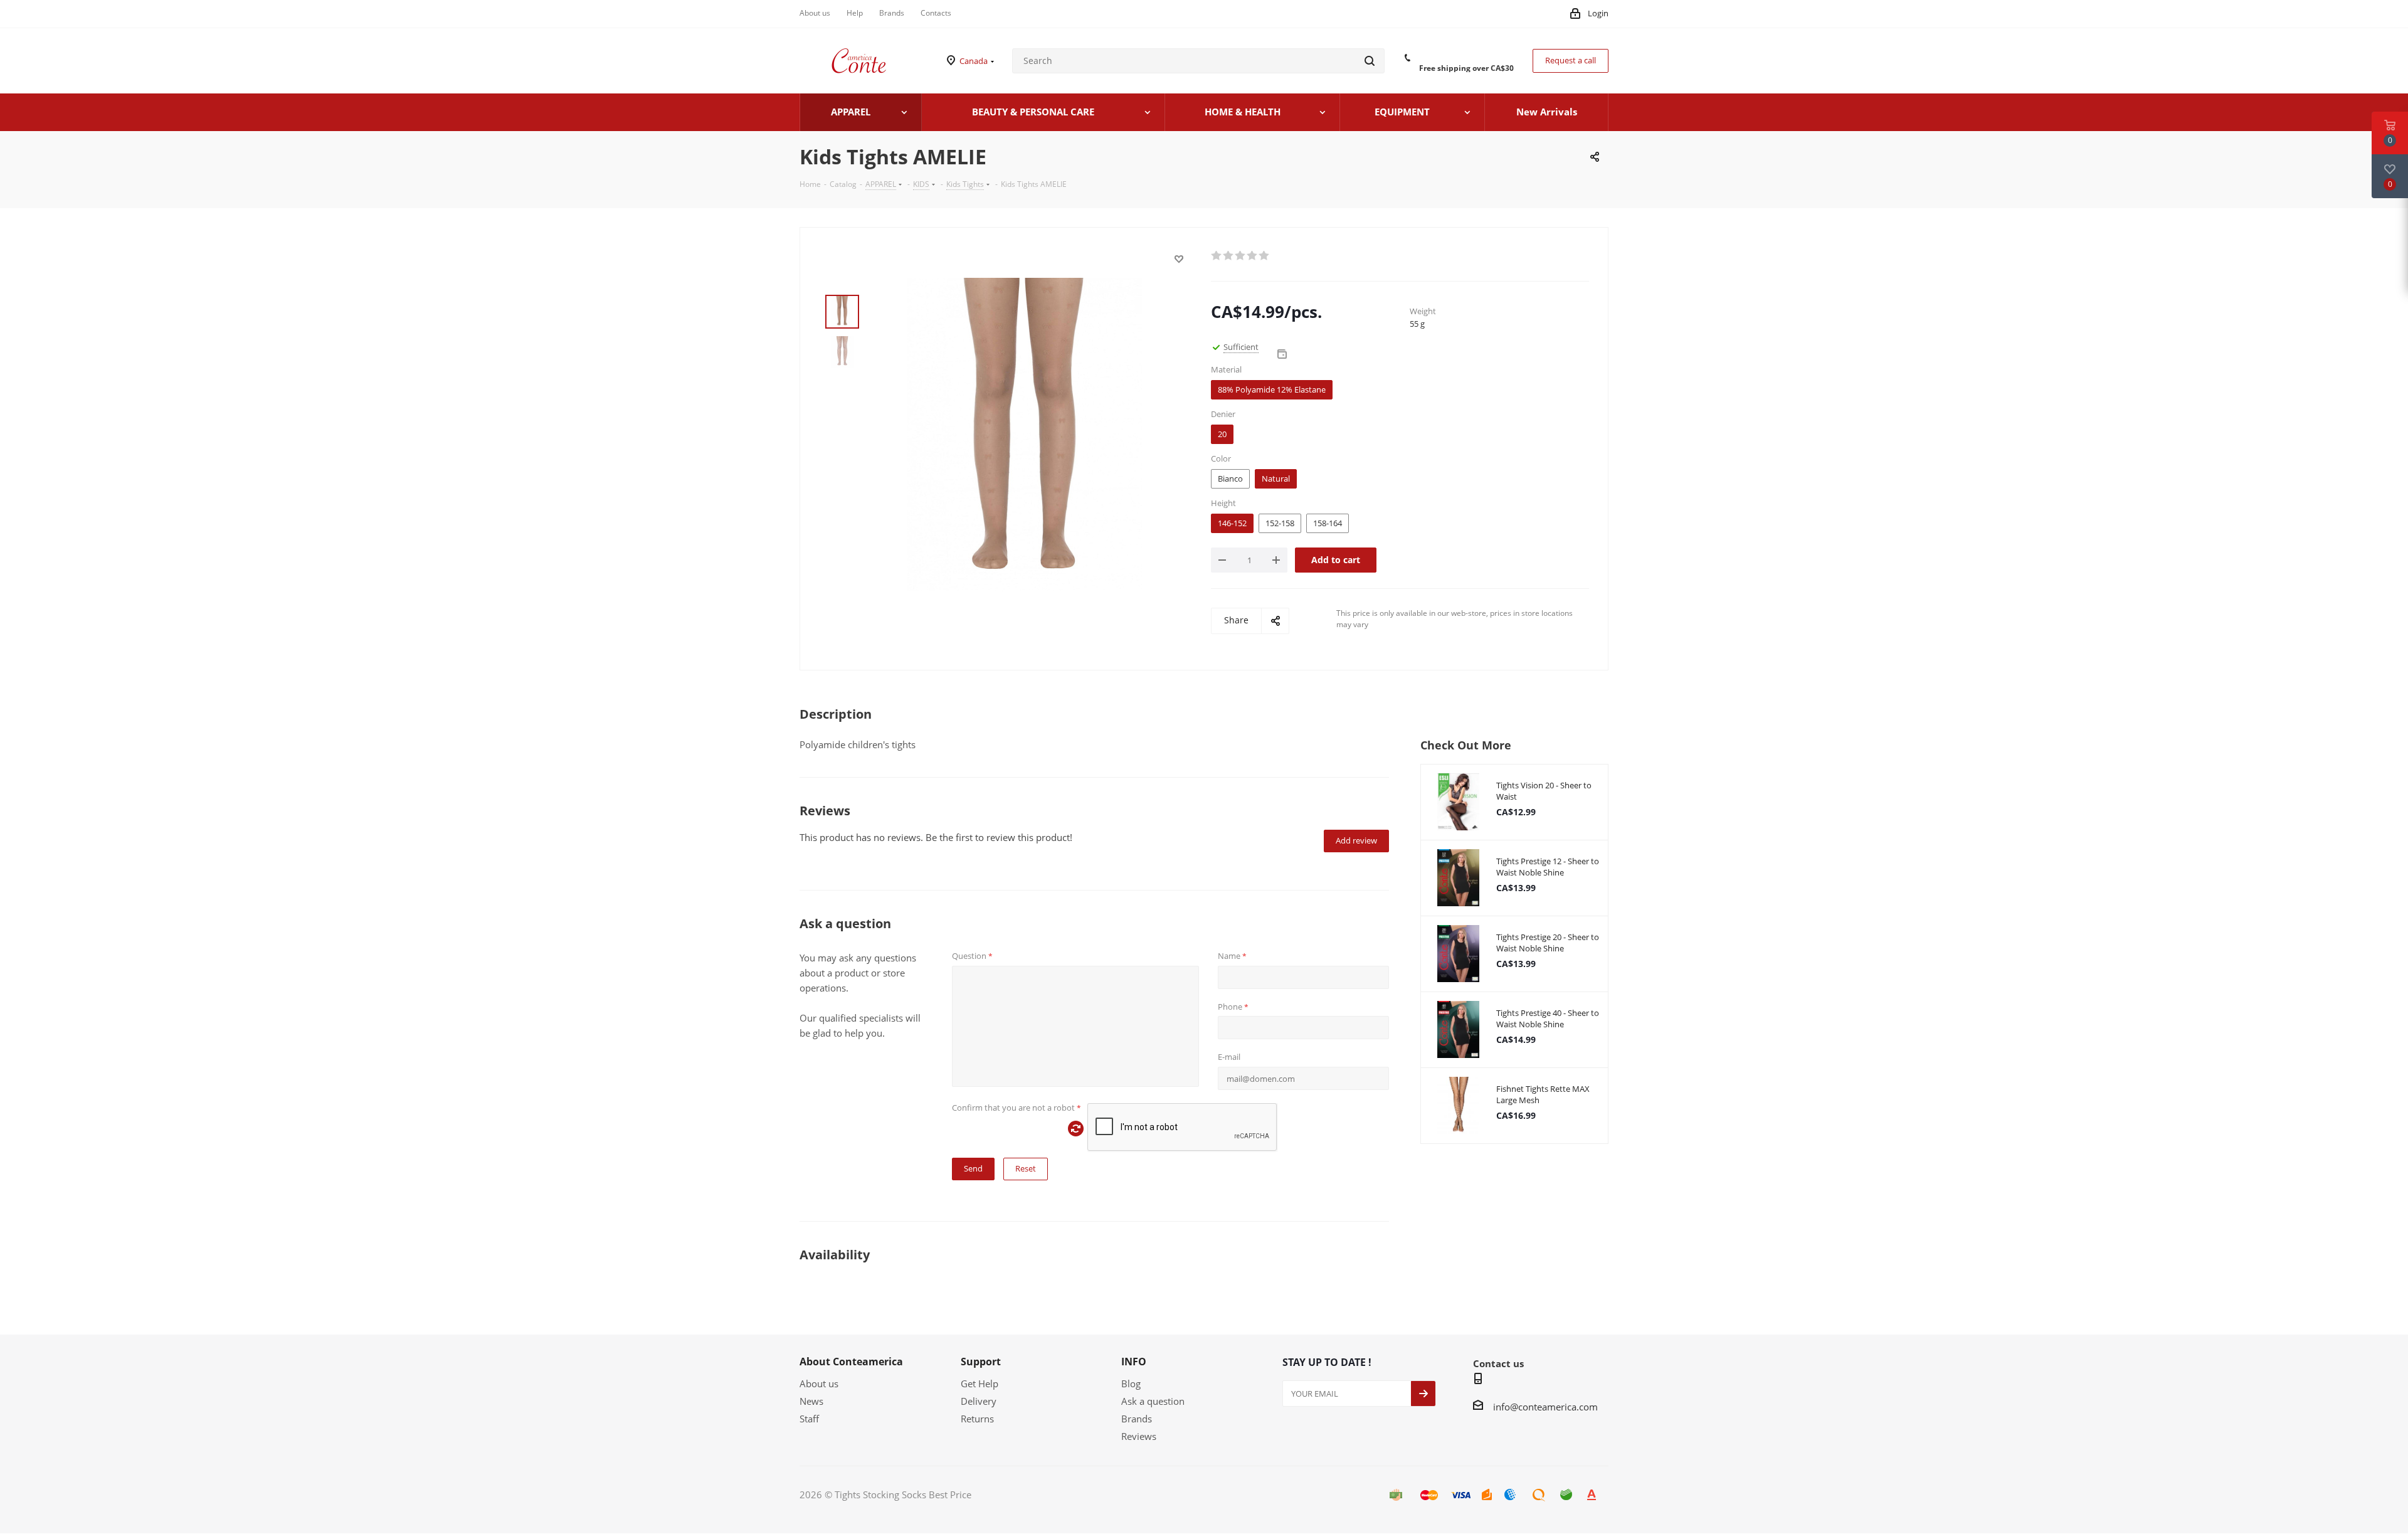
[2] (1229, 256)
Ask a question (1153, 1401)
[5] (1265, 256)
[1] (1217, 256)
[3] (1241, 256)
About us (819, 1383)
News (811, 1401)
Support (981, 1362)
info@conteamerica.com (1545, 1407)
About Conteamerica (851, 1362)
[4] (1253, 256)
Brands (1137, 1419)
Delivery (979, 1401)
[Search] (1370, 61)
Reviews (1139, 1436)
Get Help (980, 1383)
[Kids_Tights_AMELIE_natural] (1025, 433)
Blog (1131, 1383)
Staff (809, 1419)
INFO (1134, 1362)
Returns (977, 1419)
